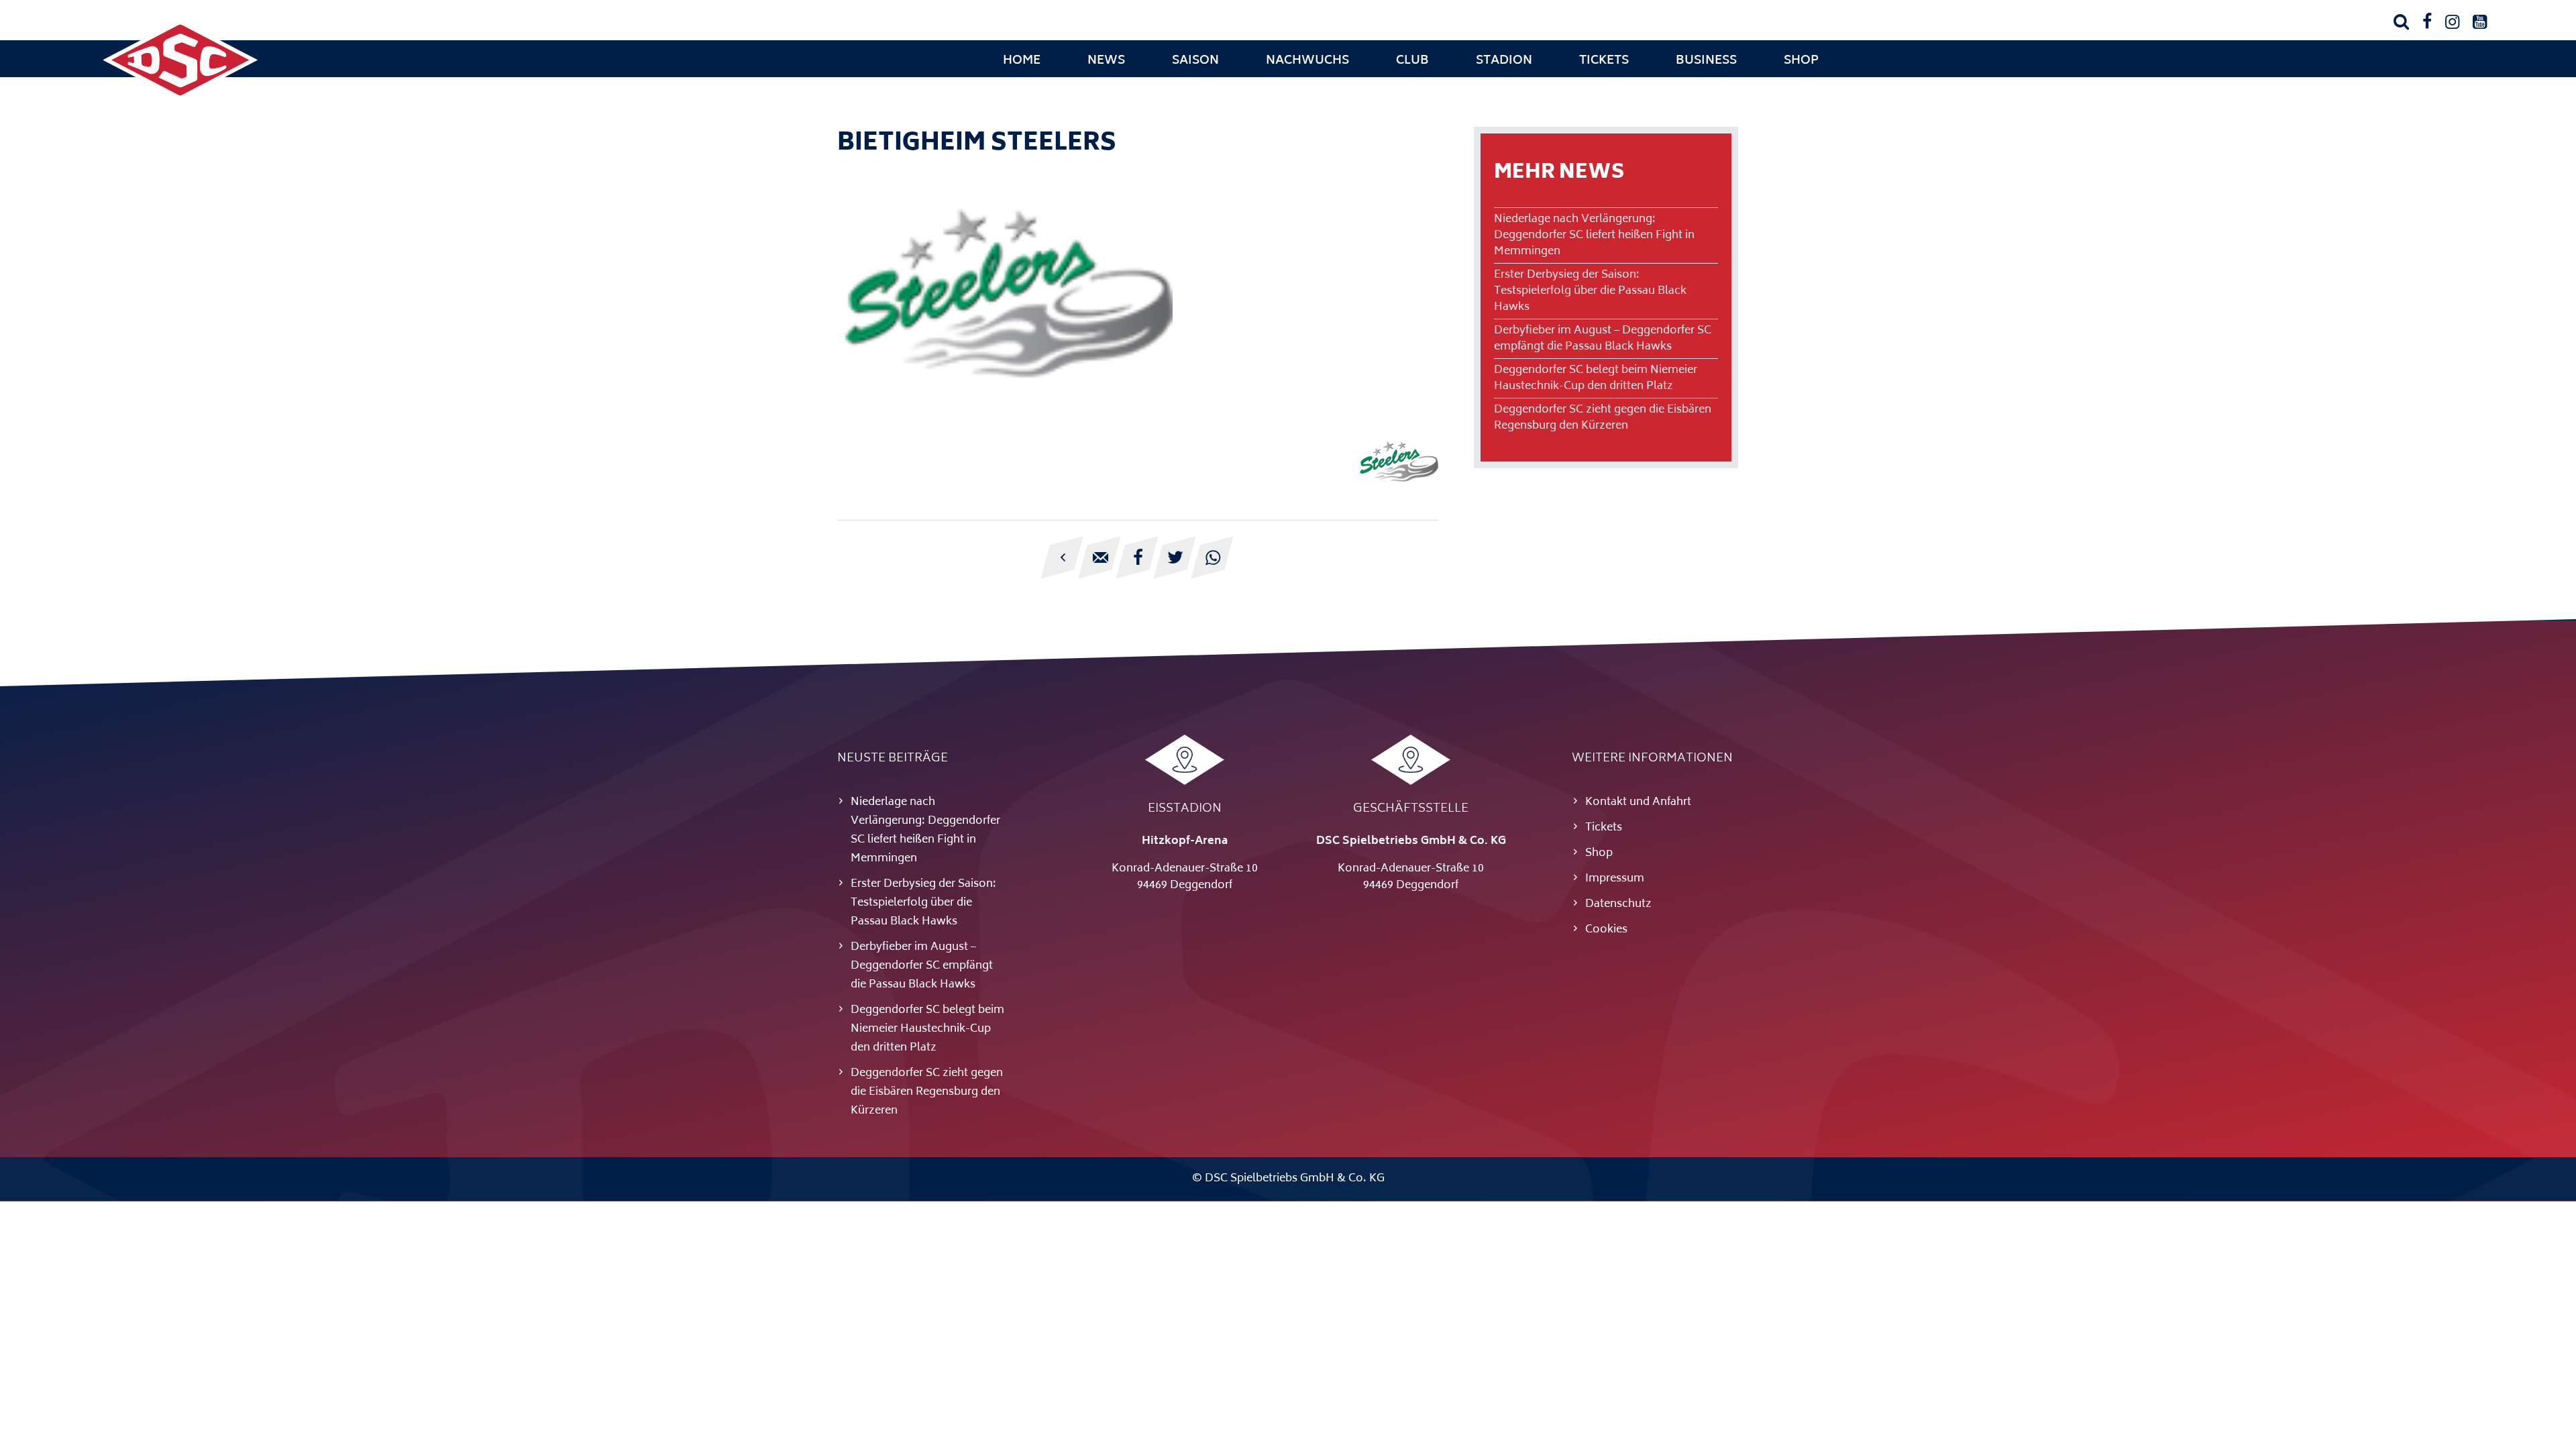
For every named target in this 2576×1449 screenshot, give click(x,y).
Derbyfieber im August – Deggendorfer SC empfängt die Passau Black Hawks (1603, 339)
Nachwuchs (1307, 61)
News (1106, 61)
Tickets (1604, 61)
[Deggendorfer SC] (180, 97)
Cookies (1606, 930)
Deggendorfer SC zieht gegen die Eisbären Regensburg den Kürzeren (1603, 418)
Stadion (1504, 61)
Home (1022, 61)
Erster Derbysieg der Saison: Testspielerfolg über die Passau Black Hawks (1590, 291)
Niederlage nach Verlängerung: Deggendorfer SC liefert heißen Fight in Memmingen (1594, 235)
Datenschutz (1618, 904)
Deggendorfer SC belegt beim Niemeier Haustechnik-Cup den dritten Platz (1596, 378)
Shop (1801, 61)
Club (1412, 61)
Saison (1195, 61)
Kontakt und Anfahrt (1638, 802)
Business (1706, 61)
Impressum (1615, 879)
